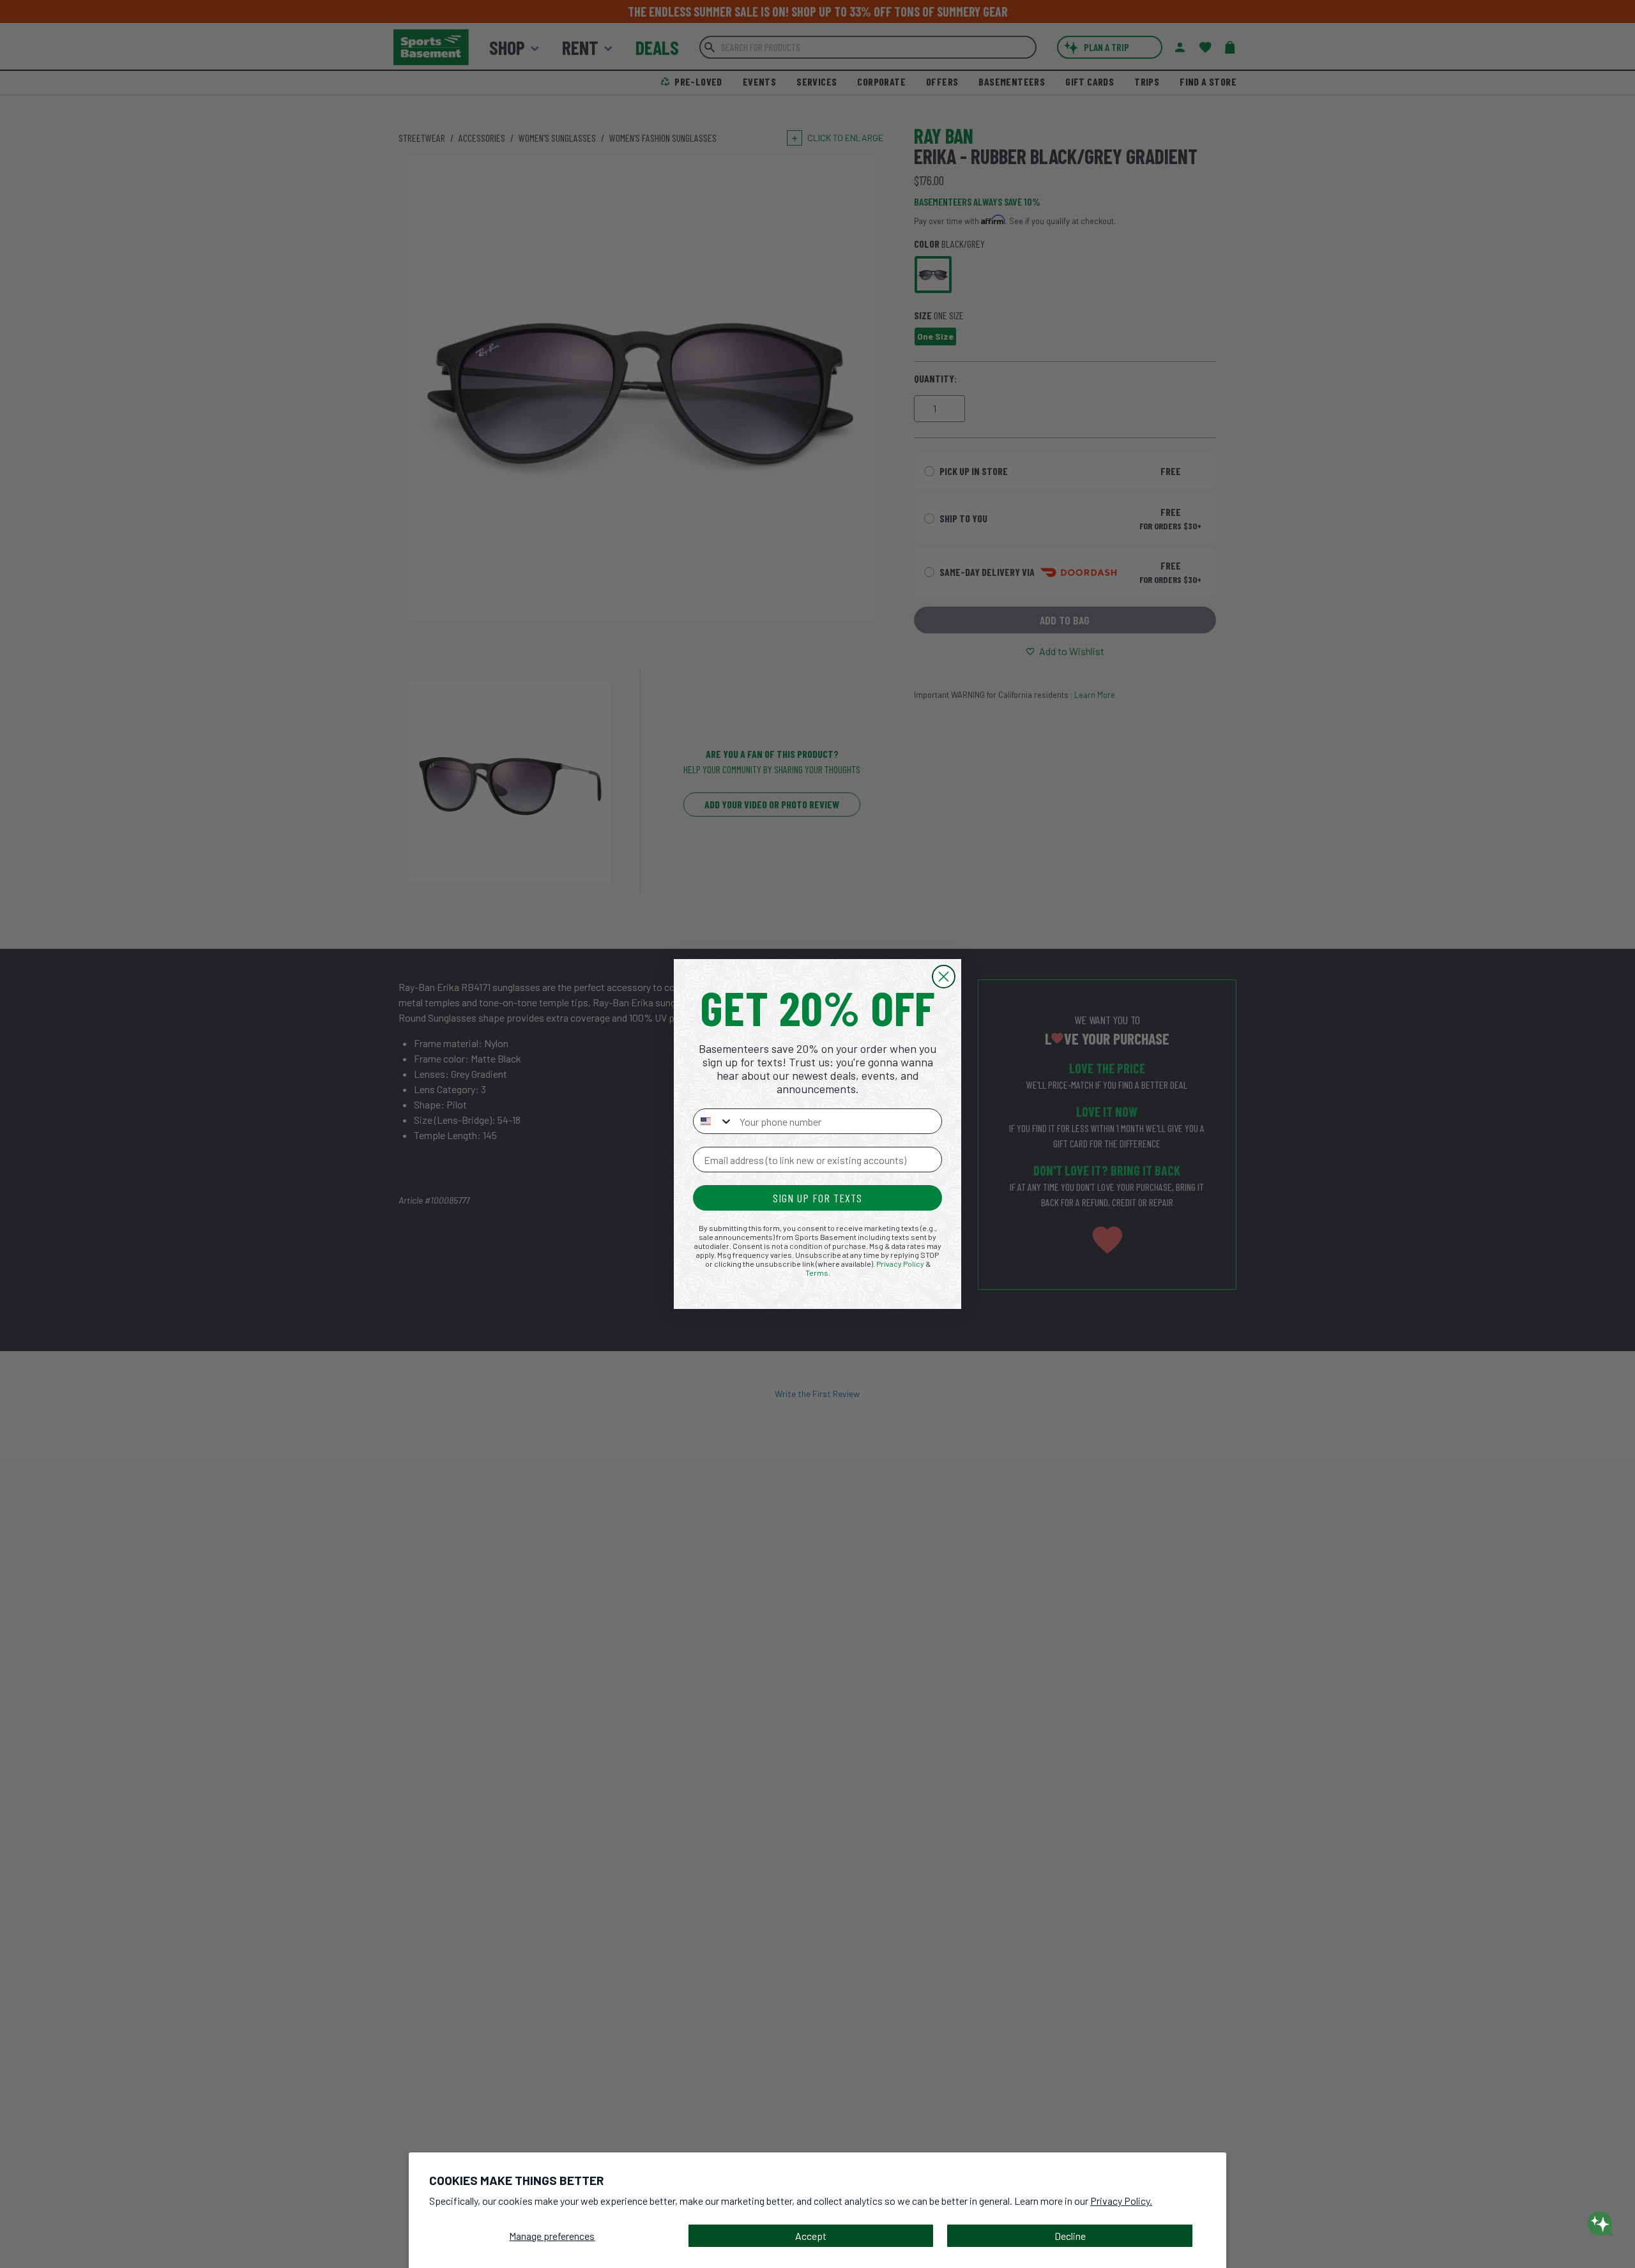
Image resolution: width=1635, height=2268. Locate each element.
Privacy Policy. (1121, 2201)
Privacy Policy (900, 1264)
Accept (811, 2236)
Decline (1070, 2236)
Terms (817, 1273)
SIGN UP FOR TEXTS (817, 1198)
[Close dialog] (944, 977)
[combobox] (713, 1121)
